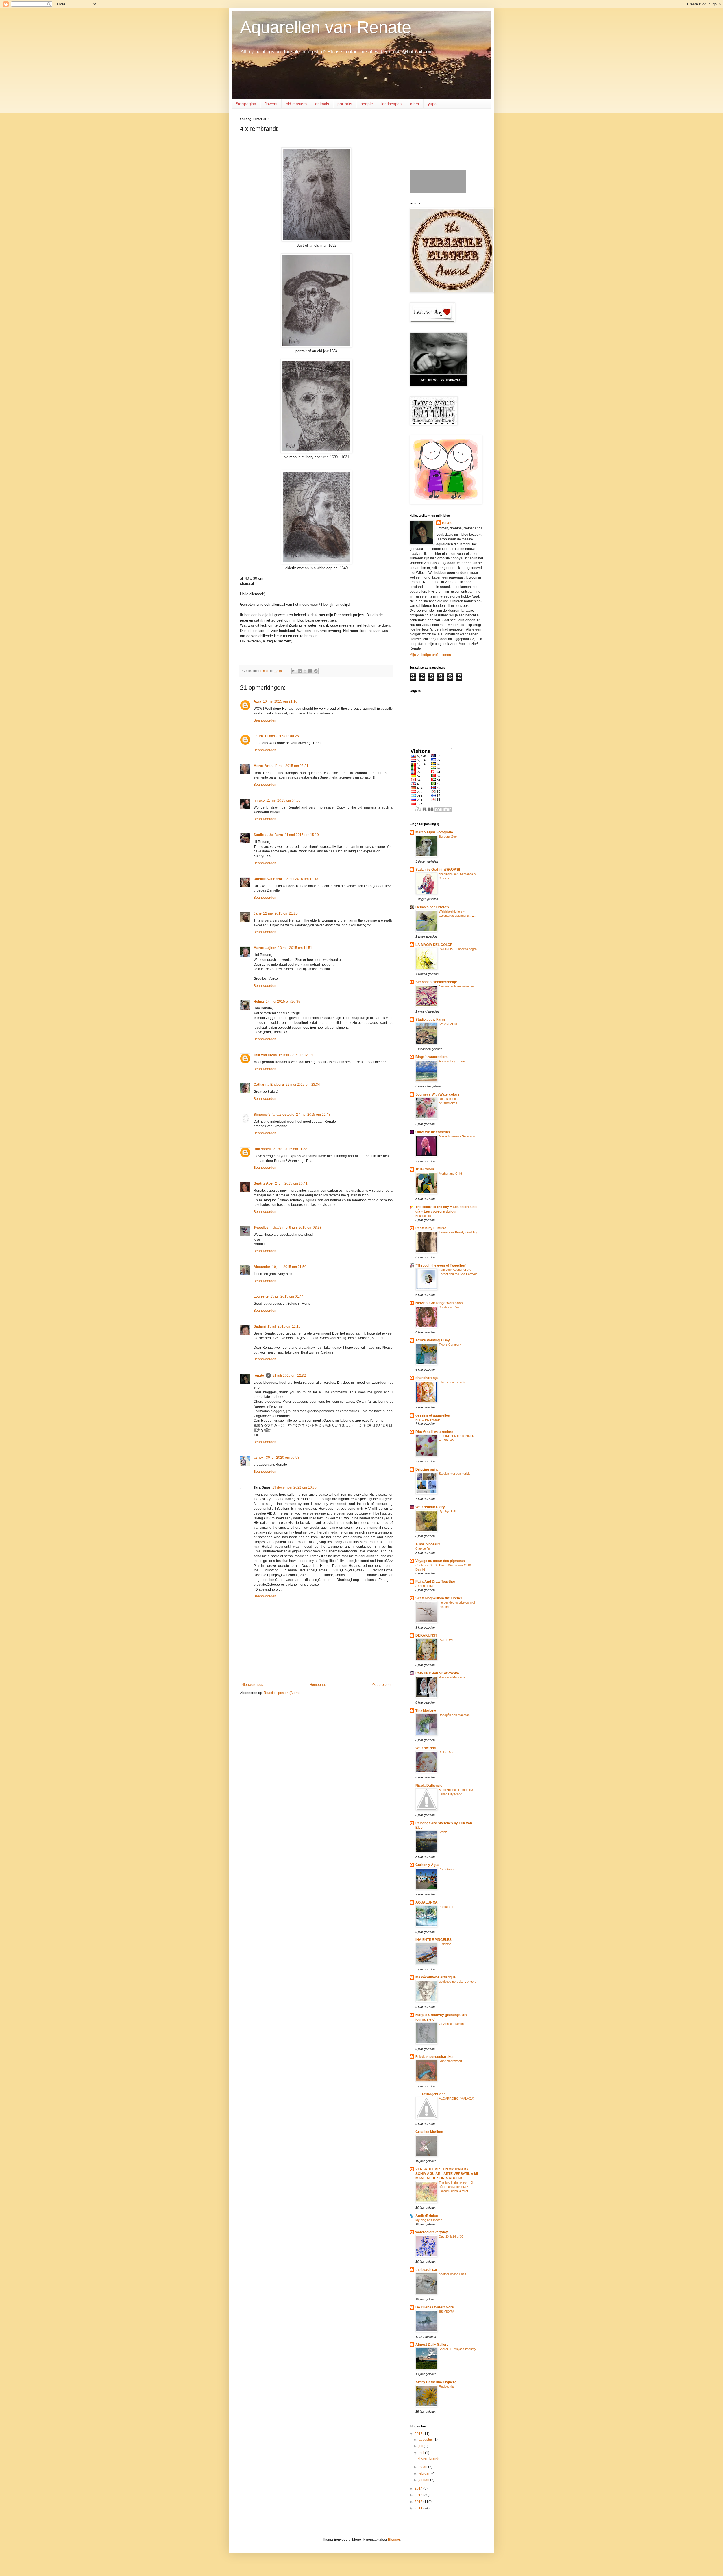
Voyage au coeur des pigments (440, 1561)
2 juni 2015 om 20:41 (291, 1183)
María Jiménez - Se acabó (457, 1136)
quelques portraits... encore (458, 1982)
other (415, 104)
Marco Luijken (265, 948)
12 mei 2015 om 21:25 (280, 913)
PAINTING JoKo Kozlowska (437, 1673)
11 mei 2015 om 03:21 (291, 766)
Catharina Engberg (269, 1085)
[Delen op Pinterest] (316, 671)
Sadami (260, 1326)
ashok (259, 1458)
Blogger (394, 2540)
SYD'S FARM (448, 1024)
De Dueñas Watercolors (435, 2307)
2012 (419, 2502)
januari (424, 2480)
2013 (419, 2495)
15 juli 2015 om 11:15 (284, 1326)
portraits (345, 104)
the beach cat (426, 2270)
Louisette (261, 1296)
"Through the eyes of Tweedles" (441, 1265)
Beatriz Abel (263, 1183)
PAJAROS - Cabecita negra (458, 949)
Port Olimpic (447, 1869)
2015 (419, 2434)
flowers (271, 104)
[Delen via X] (305, 671)
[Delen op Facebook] (310, 671)
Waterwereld (426, 1748)
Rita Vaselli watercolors (434, 1432)
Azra (257, 701)
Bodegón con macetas (454, 1715)
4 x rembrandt (429, 2458)
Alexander (262, 1267)
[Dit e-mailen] (294, 671)
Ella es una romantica (454, 1382)
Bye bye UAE (448, 1511)
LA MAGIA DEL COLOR (434, 945)
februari (425, 2473)
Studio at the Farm (268, 835)
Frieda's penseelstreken (435, 2057)
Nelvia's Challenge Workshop (439, 1303)
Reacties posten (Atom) (282, 1693)
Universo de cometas (433, 1132)
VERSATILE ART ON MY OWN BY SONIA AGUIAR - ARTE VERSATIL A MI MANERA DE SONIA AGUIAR (447, 2174)
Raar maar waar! (450, 2061)
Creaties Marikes (429, 2132)
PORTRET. (447, 1640)
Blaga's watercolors (432, 1057)
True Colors (425, 1169)
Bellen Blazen (448, 1752)
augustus (426, 2440)
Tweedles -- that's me (271, 1228)
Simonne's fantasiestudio (274, 1115)
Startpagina (246, 104)
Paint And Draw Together (435, 1582)
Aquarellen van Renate (326, 27)
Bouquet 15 (423, 1216)
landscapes (391, 104)
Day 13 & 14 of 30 (451, 2236)
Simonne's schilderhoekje (436, 982)
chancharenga (427, 1378)
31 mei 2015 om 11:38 (290, 1149)
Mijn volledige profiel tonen (430, 655)
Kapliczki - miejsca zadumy (458, 2349)
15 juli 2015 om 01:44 (287, 1296)
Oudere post (382, 1685)
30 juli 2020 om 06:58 (283, 1458)
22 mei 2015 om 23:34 (303, 1085)
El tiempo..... (447, 1944)
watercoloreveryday (432, 2232)
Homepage (318, 1685)
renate (259, 1376)
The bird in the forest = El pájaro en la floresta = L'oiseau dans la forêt (456, 2187)
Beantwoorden (265, 720)
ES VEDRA (447, 2312)
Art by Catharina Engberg (436, 2382)
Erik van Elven (265, 1055)
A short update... (427, 1586)
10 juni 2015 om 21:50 (289, 1267)
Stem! (443, 1832)
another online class (453, 2274)
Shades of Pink (449, 1307)
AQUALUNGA (427, 1902)
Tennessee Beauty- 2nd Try (458, 1232)
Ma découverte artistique (435, 1977)
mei (422, 2453)
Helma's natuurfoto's (432, 907)
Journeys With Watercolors (437, 1094)
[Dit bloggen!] (300, 671)
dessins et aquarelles (433, 1415)
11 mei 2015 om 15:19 (302, 835)
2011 (419, 2508)
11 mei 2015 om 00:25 (282, 736)
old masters (296, 104)
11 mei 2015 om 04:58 (283, 800)
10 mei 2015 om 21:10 (280, 701)
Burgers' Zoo (448, 837)
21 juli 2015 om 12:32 (289, 1376)
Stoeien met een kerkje (455, 1474)
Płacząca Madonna (452, 1677)
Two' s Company (450, 1345)
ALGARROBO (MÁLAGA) (457, 2099)
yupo (432, 104)
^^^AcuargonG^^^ (431, 2094)
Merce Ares (263, 766)
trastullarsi (446, 1907)
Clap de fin (423, 1548)
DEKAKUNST (426, 1635)
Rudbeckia (446, 2386)
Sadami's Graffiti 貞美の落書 (438, 870)
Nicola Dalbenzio (429, 1786)
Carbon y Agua (427, 1865)
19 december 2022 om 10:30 (294, 1487)
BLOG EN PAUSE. (428, 1420)
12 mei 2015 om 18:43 (301, 879)
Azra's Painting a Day (433, 1340)
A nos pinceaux (428, 1544)
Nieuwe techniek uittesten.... (458, 986)
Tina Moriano (426, 1711)
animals (322, 104)
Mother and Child (450, 1174)
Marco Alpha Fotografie (434, 832)
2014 (419, 2488)
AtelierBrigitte (427, 2216)
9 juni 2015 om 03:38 (305, 1228)
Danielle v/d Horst (268, 879)
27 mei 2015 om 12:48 (313, 1115)
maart (423, 2467)
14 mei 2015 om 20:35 (283, 1002)
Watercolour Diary (430, 1507)
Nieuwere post (253, 1685)
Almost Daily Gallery (432, 2345)
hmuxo (259, 800)
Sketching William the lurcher (439, 1598)
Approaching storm (452, 1061)
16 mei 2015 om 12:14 (296, 1055)
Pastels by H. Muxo (431, 1228)
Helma (259, 1002)
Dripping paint (427, 1469)
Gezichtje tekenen (451, 2024)
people (367, 104)
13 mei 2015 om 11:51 (295, 948)
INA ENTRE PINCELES (434, 1940)
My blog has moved (429, 2220)
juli (421, 2446)
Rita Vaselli (263, 1149)
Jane (258, 913)
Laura (258, 736)
